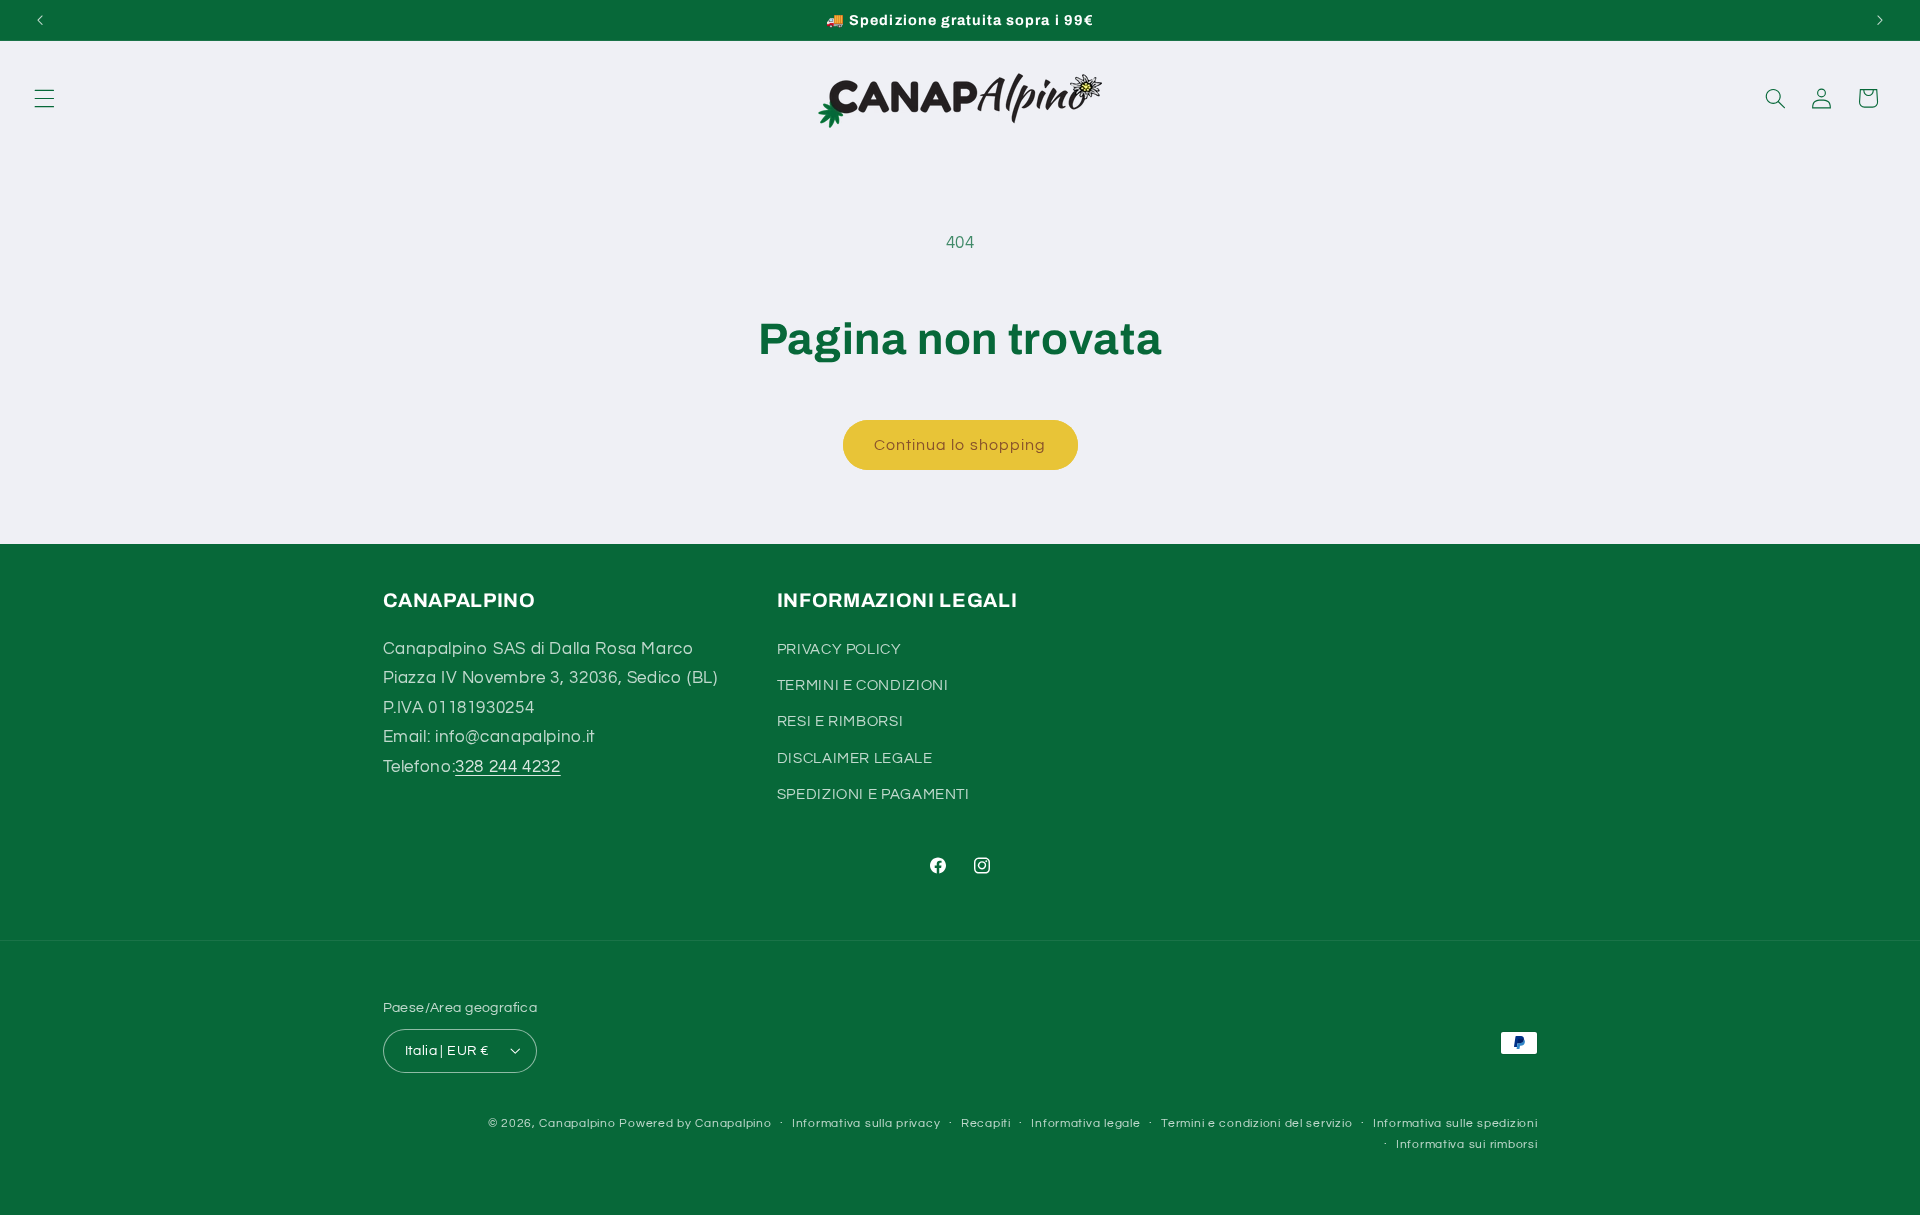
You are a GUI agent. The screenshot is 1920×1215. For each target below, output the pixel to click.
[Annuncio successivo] (1880, 20)
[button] (44, 98)
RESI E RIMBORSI (840, 721)
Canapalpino (577, 1122)
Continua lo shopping (960, 445)
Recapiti (986, 1123)
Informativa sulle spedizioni (1455, 1123)
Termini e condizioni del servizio (1256, 1123)
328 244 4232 (508, 766)
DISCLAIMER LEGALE (855, 757)
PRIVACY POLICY (839, 648)
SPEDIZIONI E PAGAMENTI (873, 794)
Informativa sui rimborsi (1467, 1144)
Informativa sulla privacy (866, 1123)
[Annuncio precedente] (40, 20)
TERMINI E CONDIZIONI (863, 684)
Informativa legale (1085, 1123)
